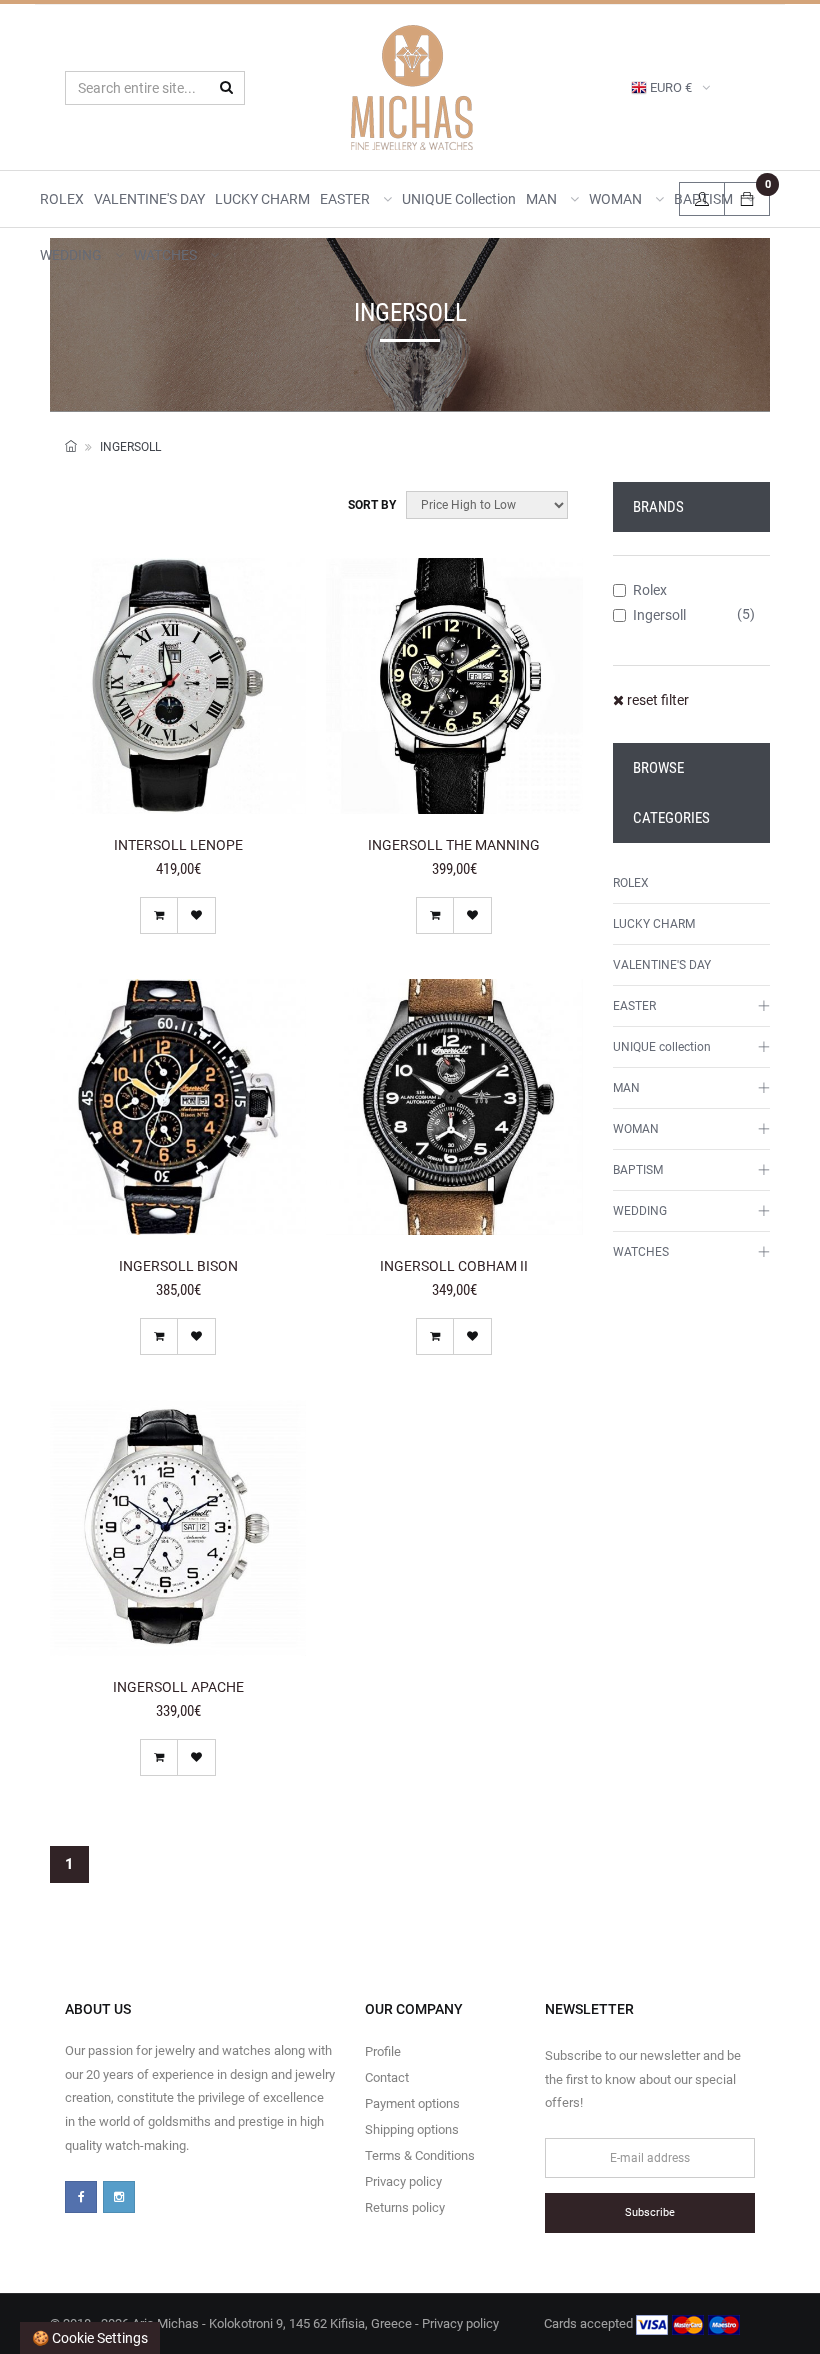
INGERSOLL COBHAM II (454, 1266)
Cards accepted (590, 2323)
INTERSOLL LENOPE (178, 845)
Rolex (650, 590)
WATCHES (167, 255)
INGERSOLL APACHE (178, 1687)
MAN (543, 199)
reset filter (656, 700)
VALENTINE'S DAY (149, 199)
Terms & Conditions (420, 2155)
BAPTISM (638, 1170)
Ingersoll (659, 615)
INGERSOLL (130, 447)
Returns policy (405, 2207)
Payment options (412, 2103)
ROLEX (62, 199)
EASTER (346, 199)
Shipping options (412, 2129)
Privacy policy (403, 2181)
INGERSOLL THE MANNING (454, 845)
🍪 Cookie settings (90, 2338)
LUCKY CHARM (262, 199)
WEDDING (72, 255)
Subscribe (650, 2212)
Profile (383, 2051)
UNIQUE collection (459, 199)
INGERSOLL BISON (178, 1266)
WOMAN (617, 199)
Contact (387, 2077)
